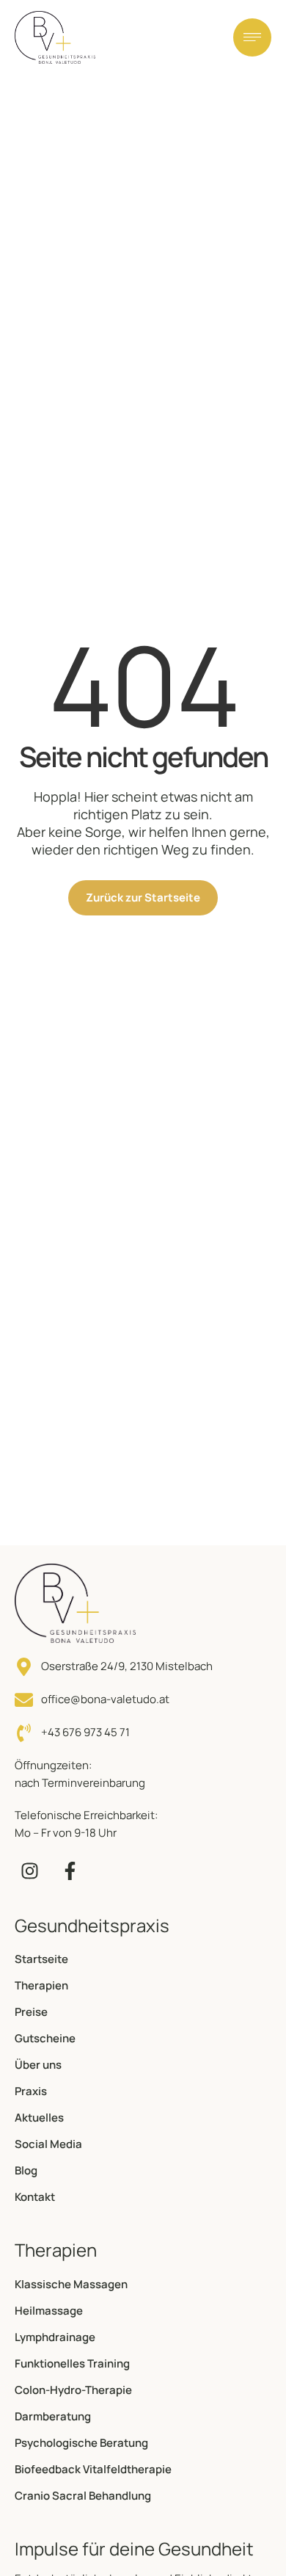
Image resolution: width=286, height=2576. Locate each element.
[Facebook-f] (70, 1871)
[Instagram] (29, 1871)
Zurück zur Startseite (143, 897)
